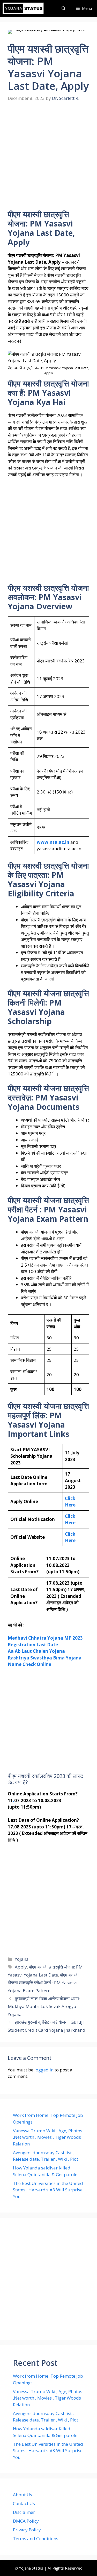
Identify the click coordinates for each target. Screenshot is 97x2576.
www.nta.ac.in (53, 842)
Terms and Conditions (36, 2538)
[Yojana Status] (23, 8)
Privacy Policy (27, 2530)
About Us (23, 2495)
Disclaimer (24, 2512)
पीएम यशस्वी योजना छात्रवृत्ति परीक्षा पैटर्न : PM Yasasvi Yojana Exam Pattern (43, 1983)
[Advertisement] (48, 159)
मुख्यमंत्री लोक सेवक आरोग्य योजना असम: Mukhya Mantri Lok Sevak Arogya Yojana (44, 2006)
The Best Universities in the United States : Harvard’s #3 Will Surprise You (48, 2190)
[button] (64, 8)
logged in (44, 2070)
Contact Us (24, 2503)
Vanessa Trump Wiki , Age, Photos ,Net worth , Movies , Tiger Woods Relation (48, 2137)
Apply (21, 1967)
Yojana (22, 1959)
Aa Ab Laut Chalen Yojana (36, 1651)
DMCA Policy (26, 2521)
